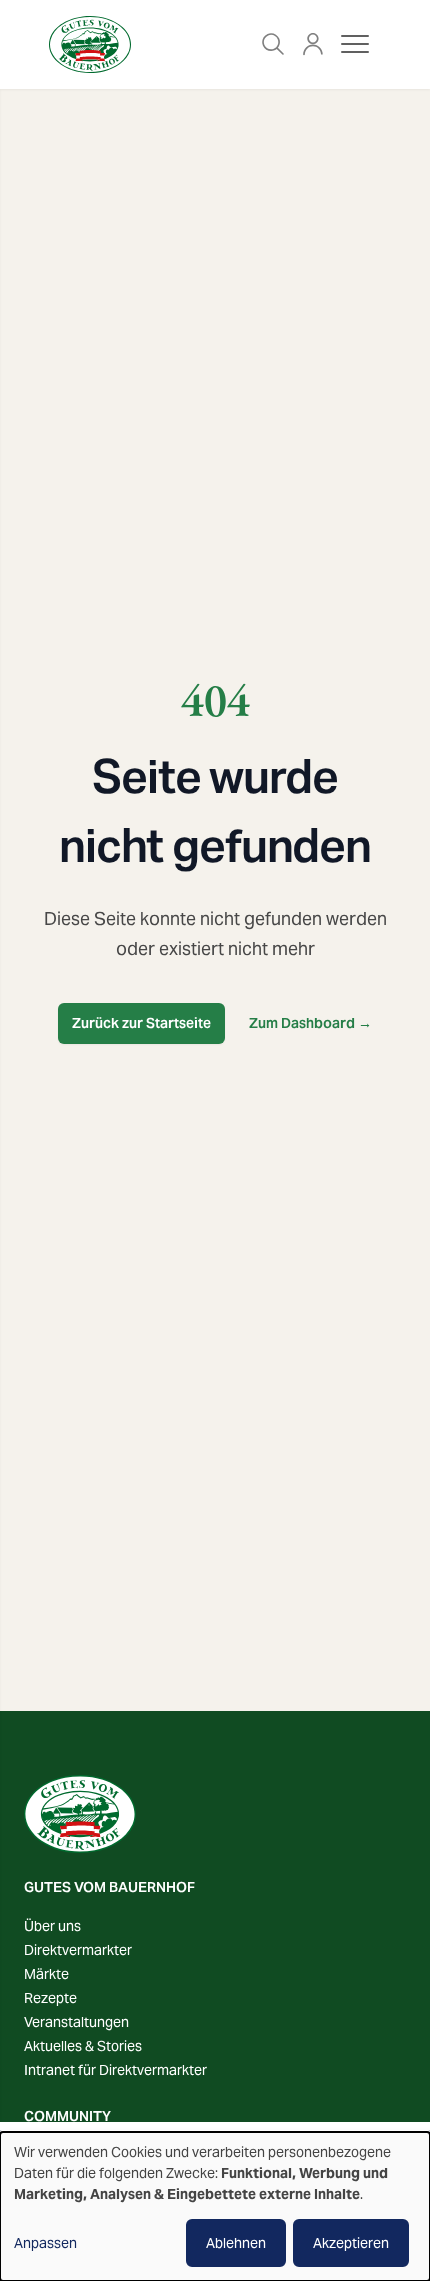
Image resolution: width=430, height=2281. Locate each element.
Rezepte (50, 1998)
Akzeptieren (351, 2243)
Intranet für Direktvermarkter (115, 2070)
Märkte (46, 1974)
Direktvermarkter (78, 1950)
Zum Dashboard (310, 1023)
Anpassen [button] (45, 2243)
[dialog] (215, 2206)
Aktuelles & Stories (83, 2046)
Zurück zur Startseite (141, 1023)
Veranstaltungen (76, 2022)
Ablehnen (236, 2243)
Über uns (52, 1926)
